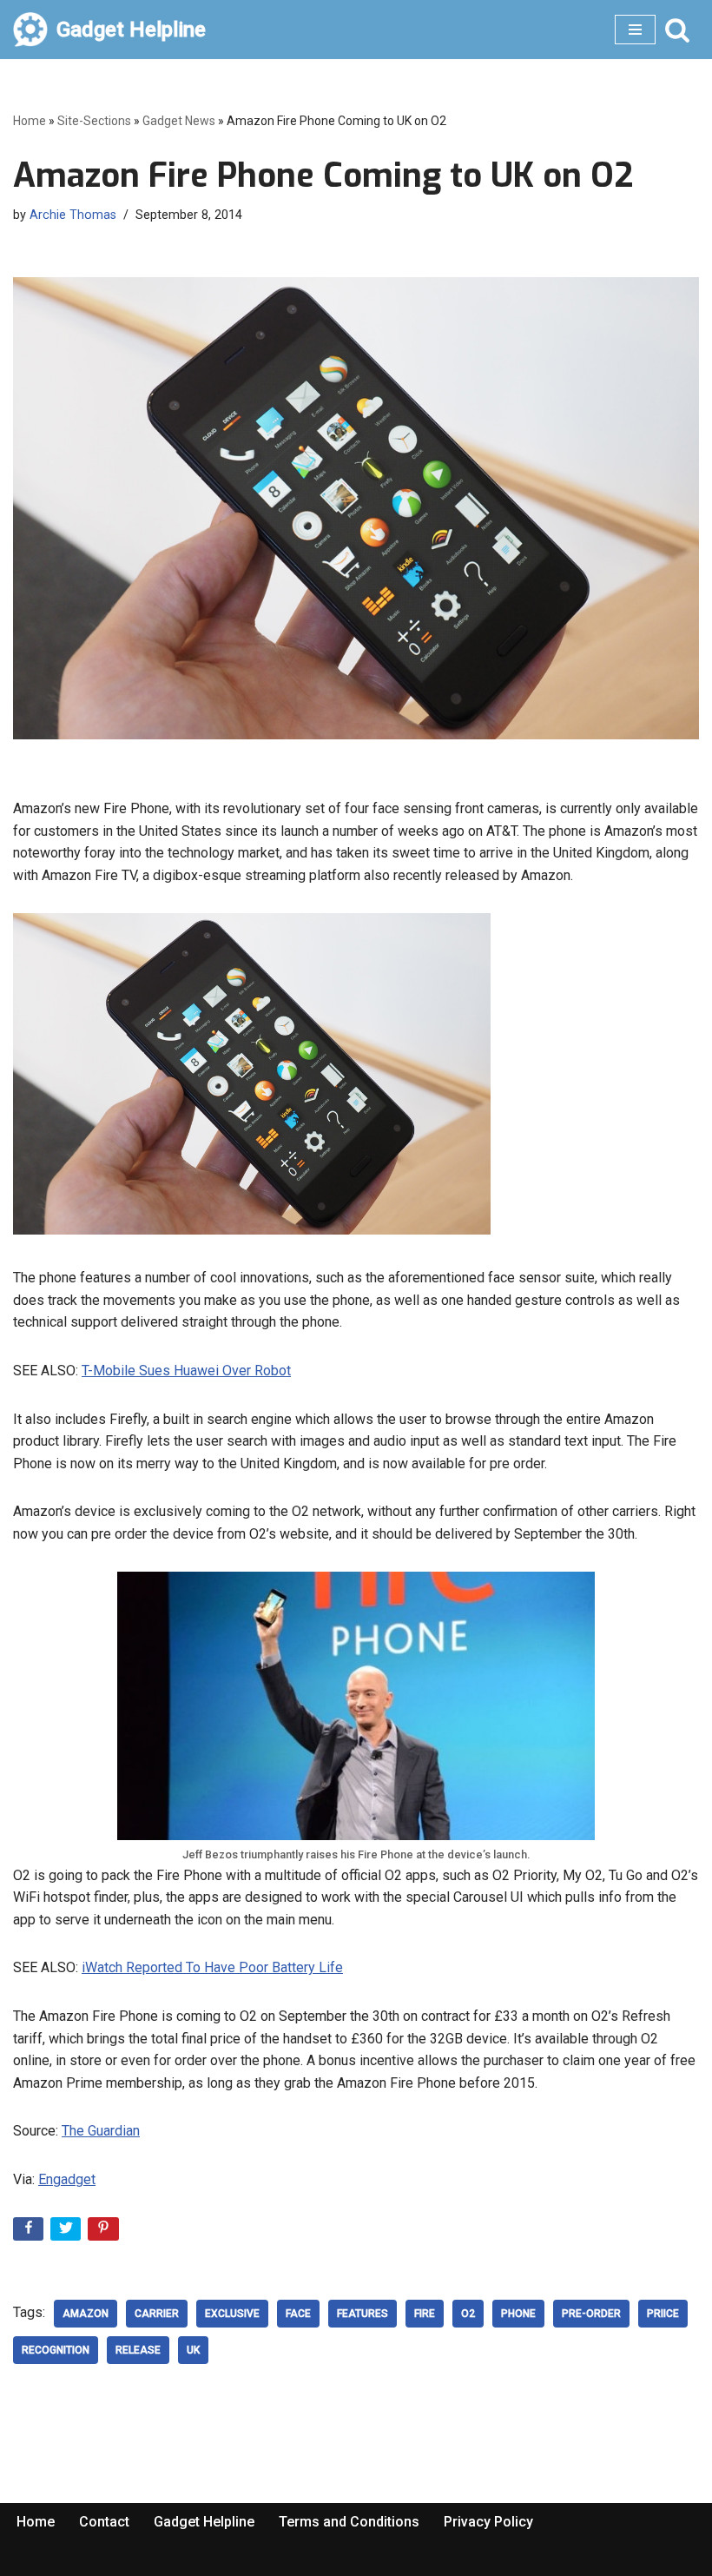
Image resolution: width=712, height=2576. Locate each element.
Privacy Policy (488, 2522)
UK (193, 2350)
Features (363, 2314)
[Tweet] (67, 2232)
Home (30, 121)
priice (663, 2314)
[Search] (677, 30)
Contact (104, 2522)
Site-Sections (94, 121)
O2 (468, 2314)
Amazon (86, 2314)
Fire (425, 2314)
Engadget (67, 2179)
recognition (56, 2350)
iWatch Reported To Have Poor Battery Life (212, 1967)
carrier (157, 2314)
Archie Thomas (73, 215)
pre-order (591, 2314)
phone (518, 2314)
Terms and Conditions (349, 2522)
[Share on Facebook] (30, 2232)
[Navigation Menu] (635, 30)
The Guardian (101, 2131)
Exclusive (232, 2314)
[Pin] (105, 2232)
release (138, 2350)
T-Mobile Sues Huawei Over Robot (186, 1371)
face (298, 2314)
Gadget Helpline (204, 2522)
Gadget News (179, 121)
